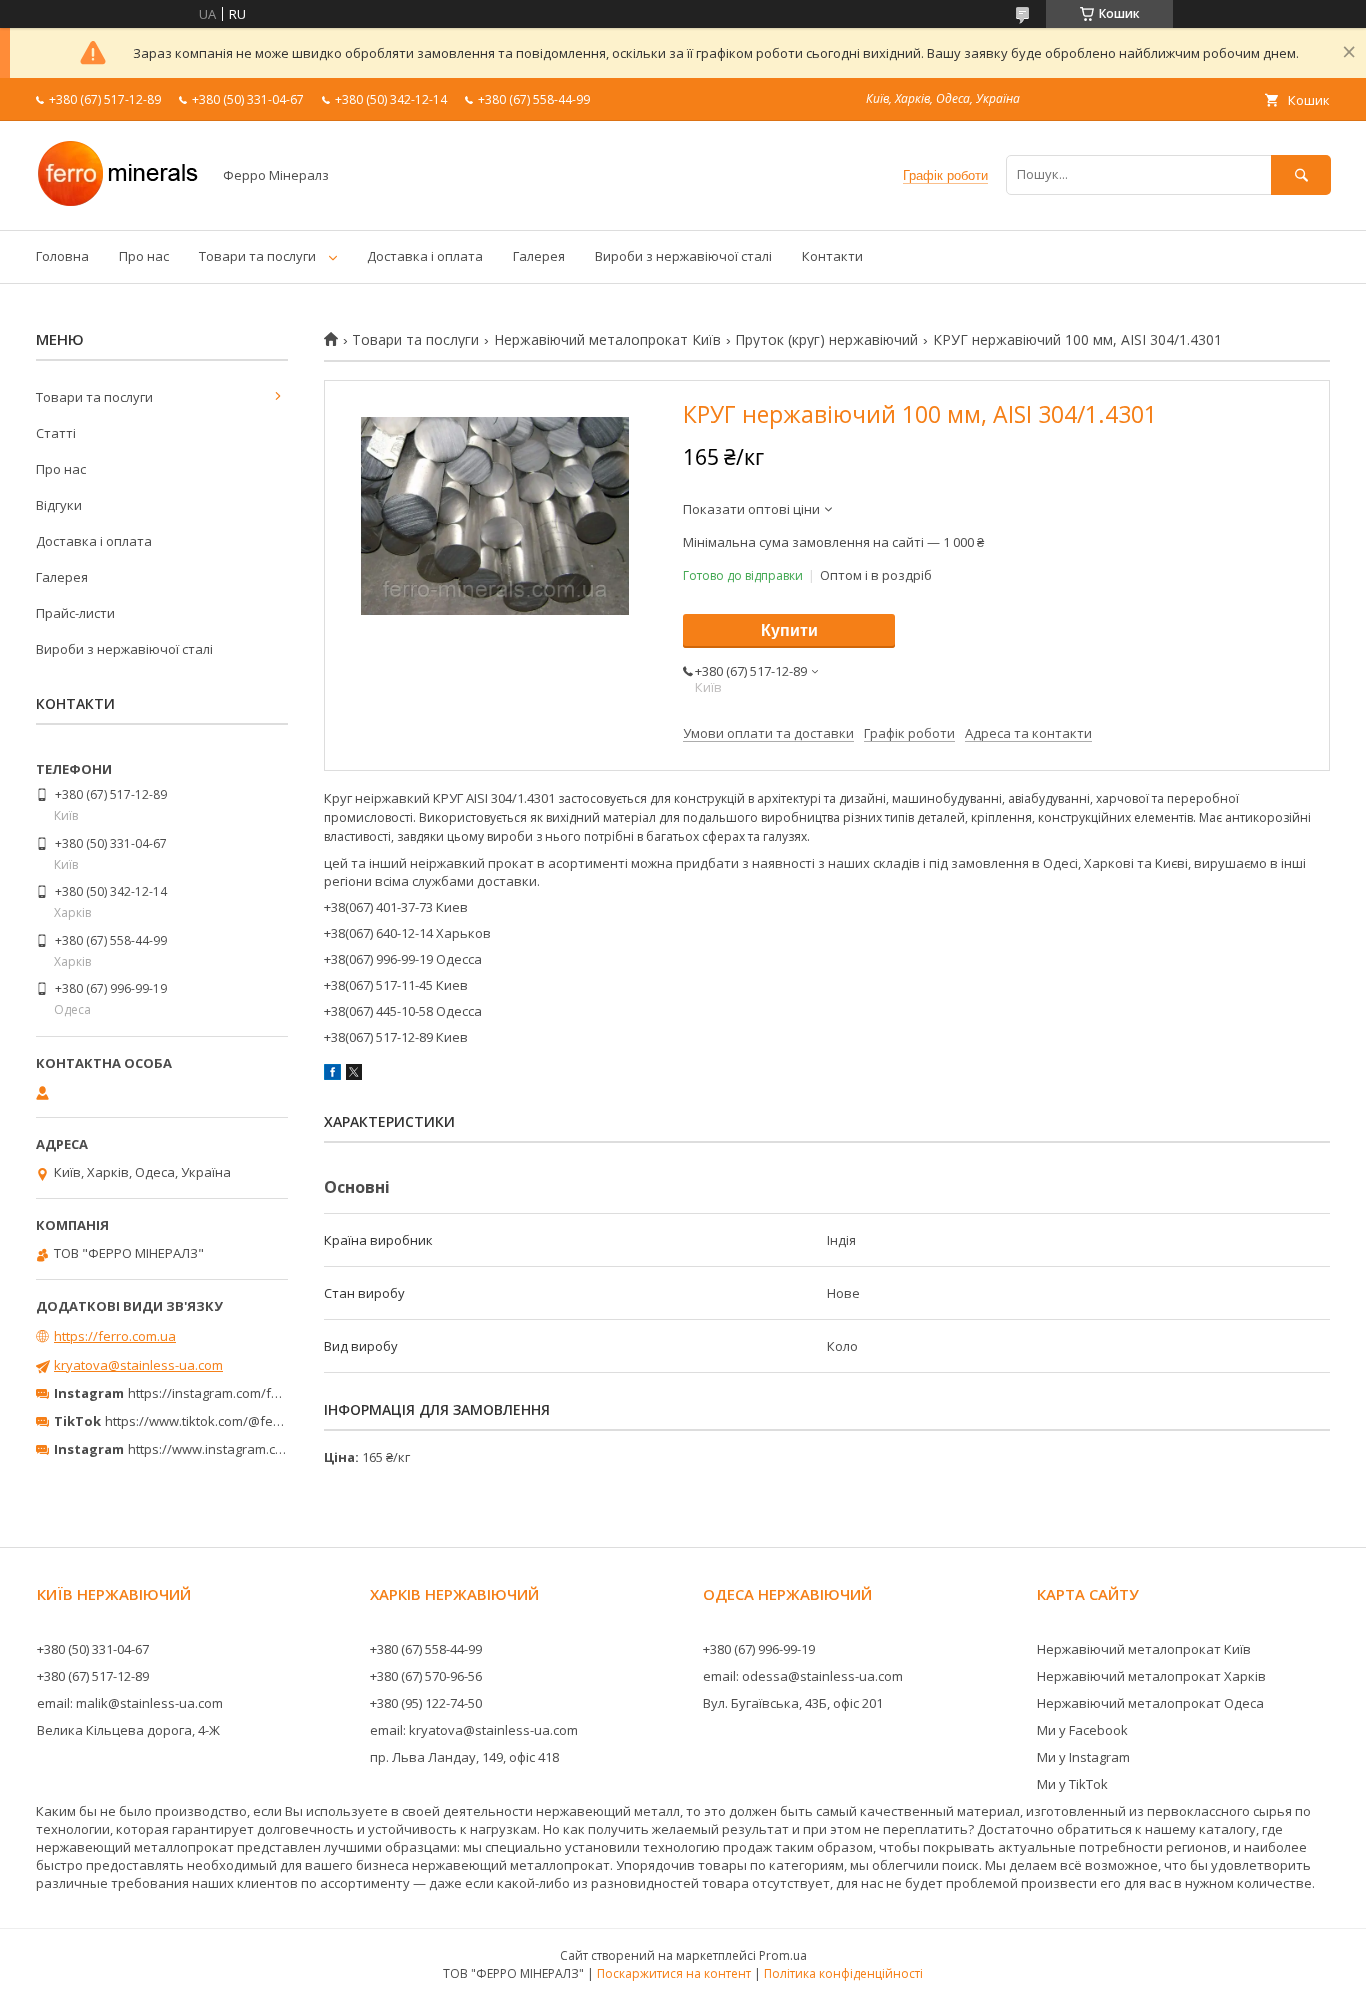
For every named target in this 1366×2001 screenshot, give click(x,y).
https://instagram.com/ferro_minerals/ (244, 1393)
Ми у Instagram (1083, 1757)
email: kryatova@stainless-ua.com (474, 1730)
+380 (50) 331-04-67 (93, 1649)
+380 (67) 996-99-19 (759, 1649)
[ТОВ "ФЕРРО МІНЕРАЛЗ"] (118, 204)
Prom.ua (783, 1955)
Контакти (832, 256)
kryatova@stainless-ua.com (138, 1365)
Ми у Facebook (1082, 1730)
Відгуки (59, 505)
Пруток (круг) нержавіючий (826, 340)
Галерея (539, 256)
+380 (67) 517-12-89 (93, 1676)
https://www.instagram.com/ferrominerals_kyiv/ (273, 1449)
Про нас (144, 256)
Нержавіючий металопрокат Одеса (1150, 1703)
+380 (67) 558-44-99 (426, 1649)
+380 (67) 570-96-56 (426, 1676)
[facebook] (332, 1075)
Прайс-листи (75, 613)
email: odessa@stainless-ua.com (803, 1676)
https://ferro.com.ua (115, 1336)
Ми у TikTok (1072, 1784)
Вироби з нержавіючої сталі (683, 256)
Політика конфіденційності (843, 1973)
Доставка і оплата (425, 256)
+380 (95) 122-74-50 (426, 1703)
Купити (789, 630)
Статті (56, 433)
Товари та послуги (257, 256)
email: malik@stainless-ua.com (130, 1703)
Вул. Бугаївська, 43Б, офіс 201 (793, 1703)
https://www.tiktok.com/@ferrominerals (224, 1421)
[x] (354, 1075)
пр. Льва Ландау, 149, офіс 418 (464, 1757)
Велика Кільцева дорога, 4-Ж (128, 1730)
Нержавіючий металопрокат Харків (1151, 1676)
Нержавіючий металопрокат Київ (607, 340)
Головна (62, 256)
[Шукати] (1301, 174)
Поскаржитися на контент (674, 1973)
